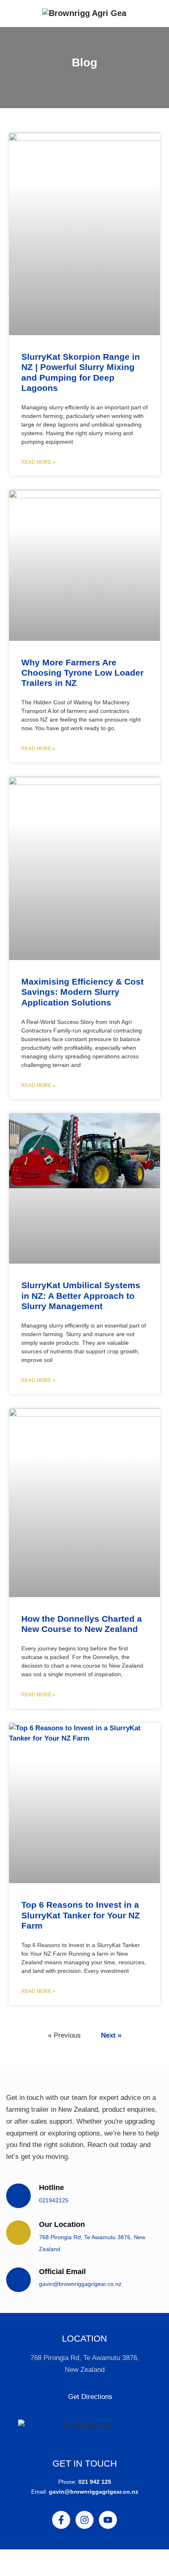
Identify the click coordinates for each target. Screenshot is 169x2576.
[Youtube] (108, 2520)
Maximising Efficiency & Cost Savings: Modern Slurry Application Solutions (82, 992)
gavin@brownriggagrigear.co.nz (80, 2284)
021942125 (54, 2200)
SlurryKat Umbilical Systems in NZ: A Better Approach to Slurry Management (81, 1295)
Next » (111, 2035)
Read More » (38, 462)
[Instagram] (84, 2520)
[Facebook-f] (61, 2520)
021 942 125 (95, 2482)
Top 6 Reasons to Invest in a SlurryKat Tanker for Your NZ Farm (81, 1915)
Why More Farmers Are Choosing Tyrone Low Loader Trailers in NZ (82, 673)
